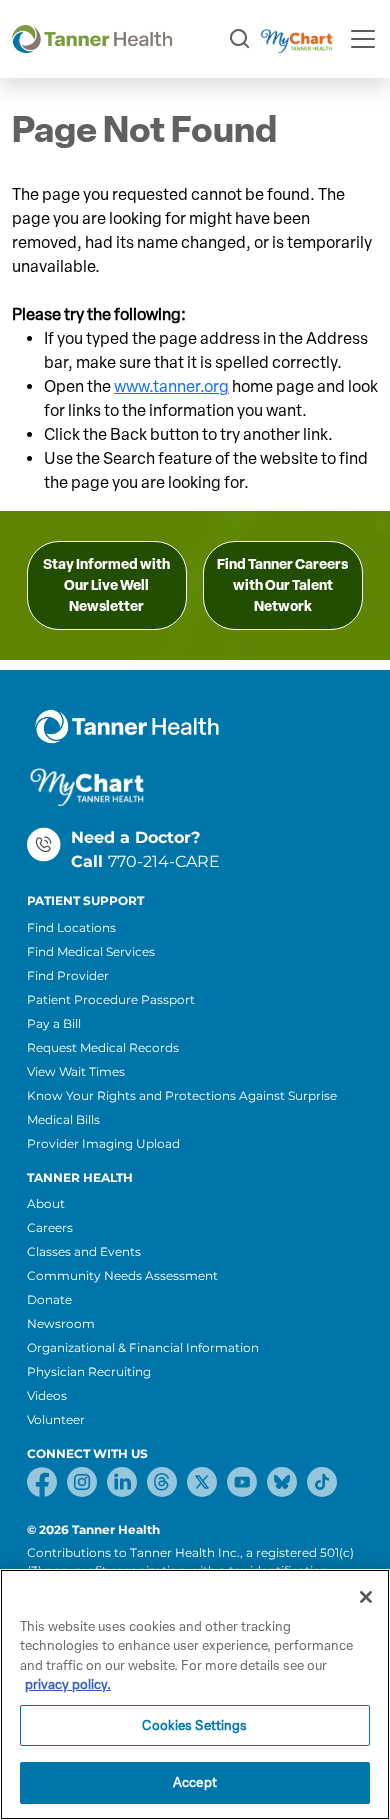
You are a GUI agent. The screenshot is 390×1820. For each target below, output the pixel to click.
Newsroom (61, 1323)
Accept (195, 1782)
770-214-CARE (164, 861)
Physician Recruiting (89, 1371)
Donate (49, 1299)
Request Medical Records (103, 1047)
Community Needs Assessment (122, 1275)
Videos (47, 1395)
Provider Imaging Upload (103, 1143)
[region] (195, 1694)
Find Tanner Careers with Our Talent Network (282, 585)
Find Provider (68, 975)
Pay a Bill (54, 1023)
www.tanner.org (171, 386)
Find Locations (71, 927)
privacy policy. (68, 1684)
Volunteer (56, 1419)
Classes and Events (84, 1251)
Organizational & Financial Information (143, 1347)
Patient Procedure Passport (111, 999)
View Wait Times (76, 1071)
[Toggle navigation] (363, 39)
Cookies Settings (194, 1725)
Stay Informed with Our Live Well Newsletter (106, 585)
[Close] (366, 1597)
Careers (50, 1227)
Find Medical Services (91, 951)
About (46, 1203)
